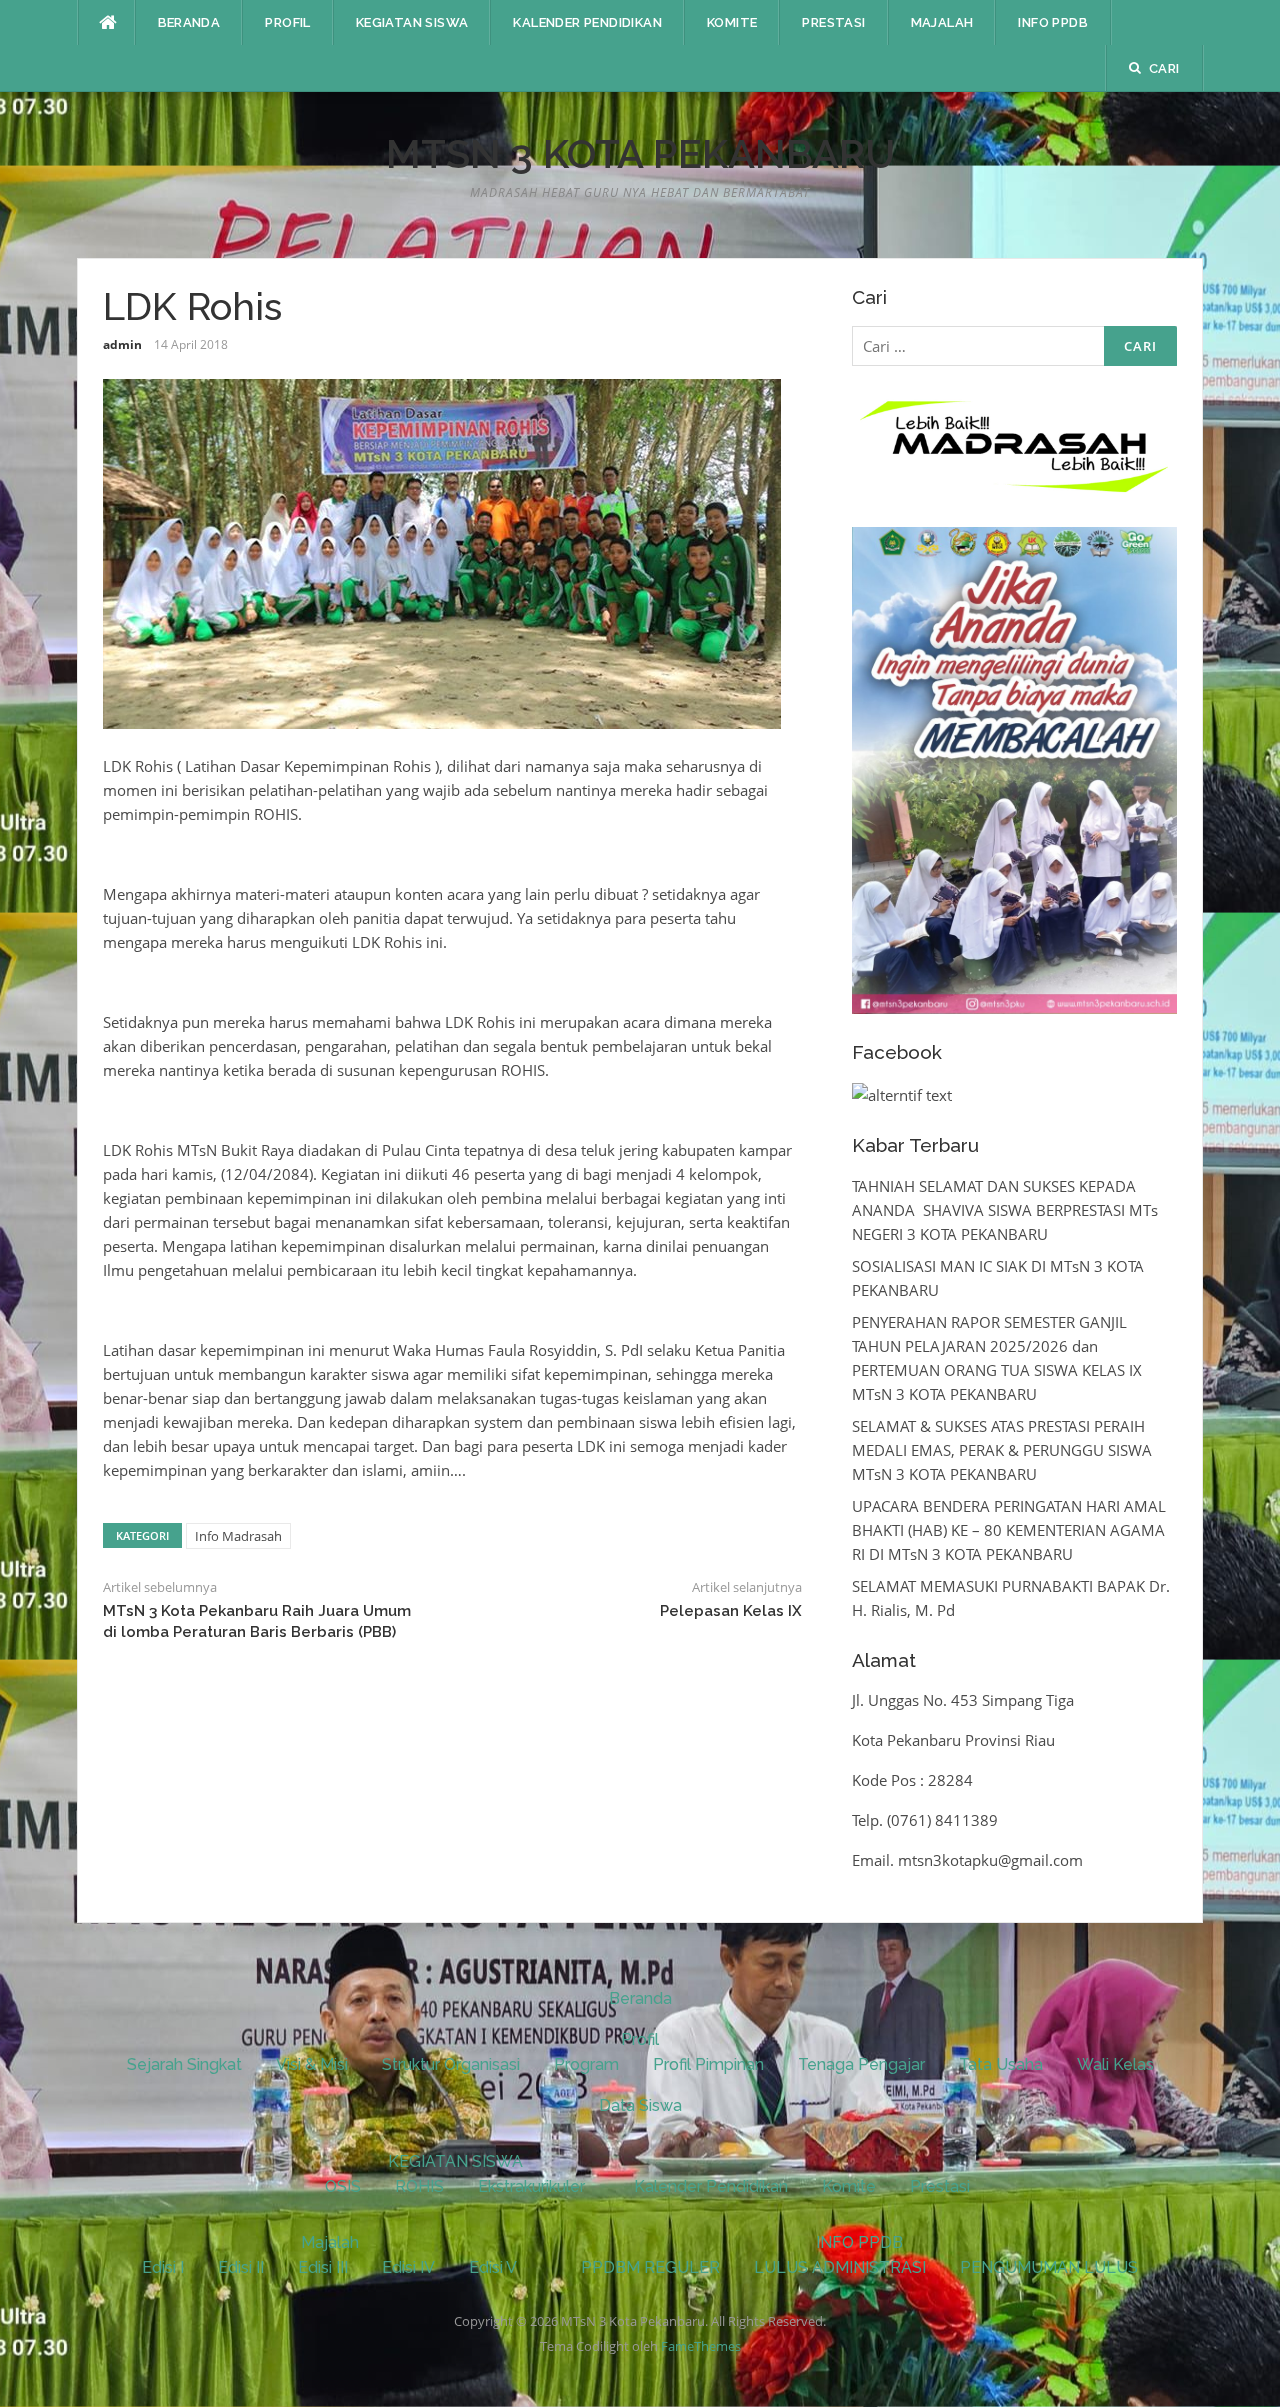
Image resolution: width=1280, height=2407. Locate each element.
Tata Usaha (1001, 2064)
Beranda (189, 22)
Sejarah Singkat (184, 2064)
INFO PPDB (1053, 22)
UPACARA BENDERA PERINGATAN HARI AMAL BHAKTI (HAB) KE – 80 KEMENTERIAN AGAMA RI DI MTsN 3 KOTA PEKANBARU (1009, 1530)
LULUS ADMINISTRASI (840, 2267)
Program (586, 2064)
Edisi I (163, 2267)
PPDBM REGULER (650, 2267)
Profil (287, 22)
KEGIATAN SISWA (412, 22)
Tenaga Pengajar (861, 2064)
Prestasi (833, 22)
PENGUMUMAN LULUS (1049, 2267)
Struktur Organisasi (451, 2064)
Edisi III (323, 2267)
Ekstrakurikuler (531, 2186)
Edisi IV (408, 2267)
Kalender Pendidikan (587, 22)
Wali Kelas (1115, 2064)
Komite (732, 22)
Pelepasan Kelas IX (731, 1611)
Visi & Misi (312, 2064)
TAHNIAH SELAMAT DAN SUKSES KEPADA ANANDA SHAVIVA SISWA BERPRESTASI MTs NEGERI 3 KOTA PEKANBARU (1005, 1210)
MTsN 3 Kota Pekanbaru (640, 153)
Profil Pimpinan (708, 2064)
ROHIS (419, 2186)
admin (122, 344)
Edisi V (493, 2267)
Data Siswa (640, 2105)
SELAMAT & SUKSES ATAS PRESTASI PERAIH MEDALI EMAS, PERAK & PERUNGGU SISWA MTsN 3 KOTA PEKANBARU (1002, 1450)
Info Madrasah (238, 1536)
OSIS (343, 2186)
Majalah (942, 22)
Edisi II (241, 2267)
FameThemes (701, 2346)
